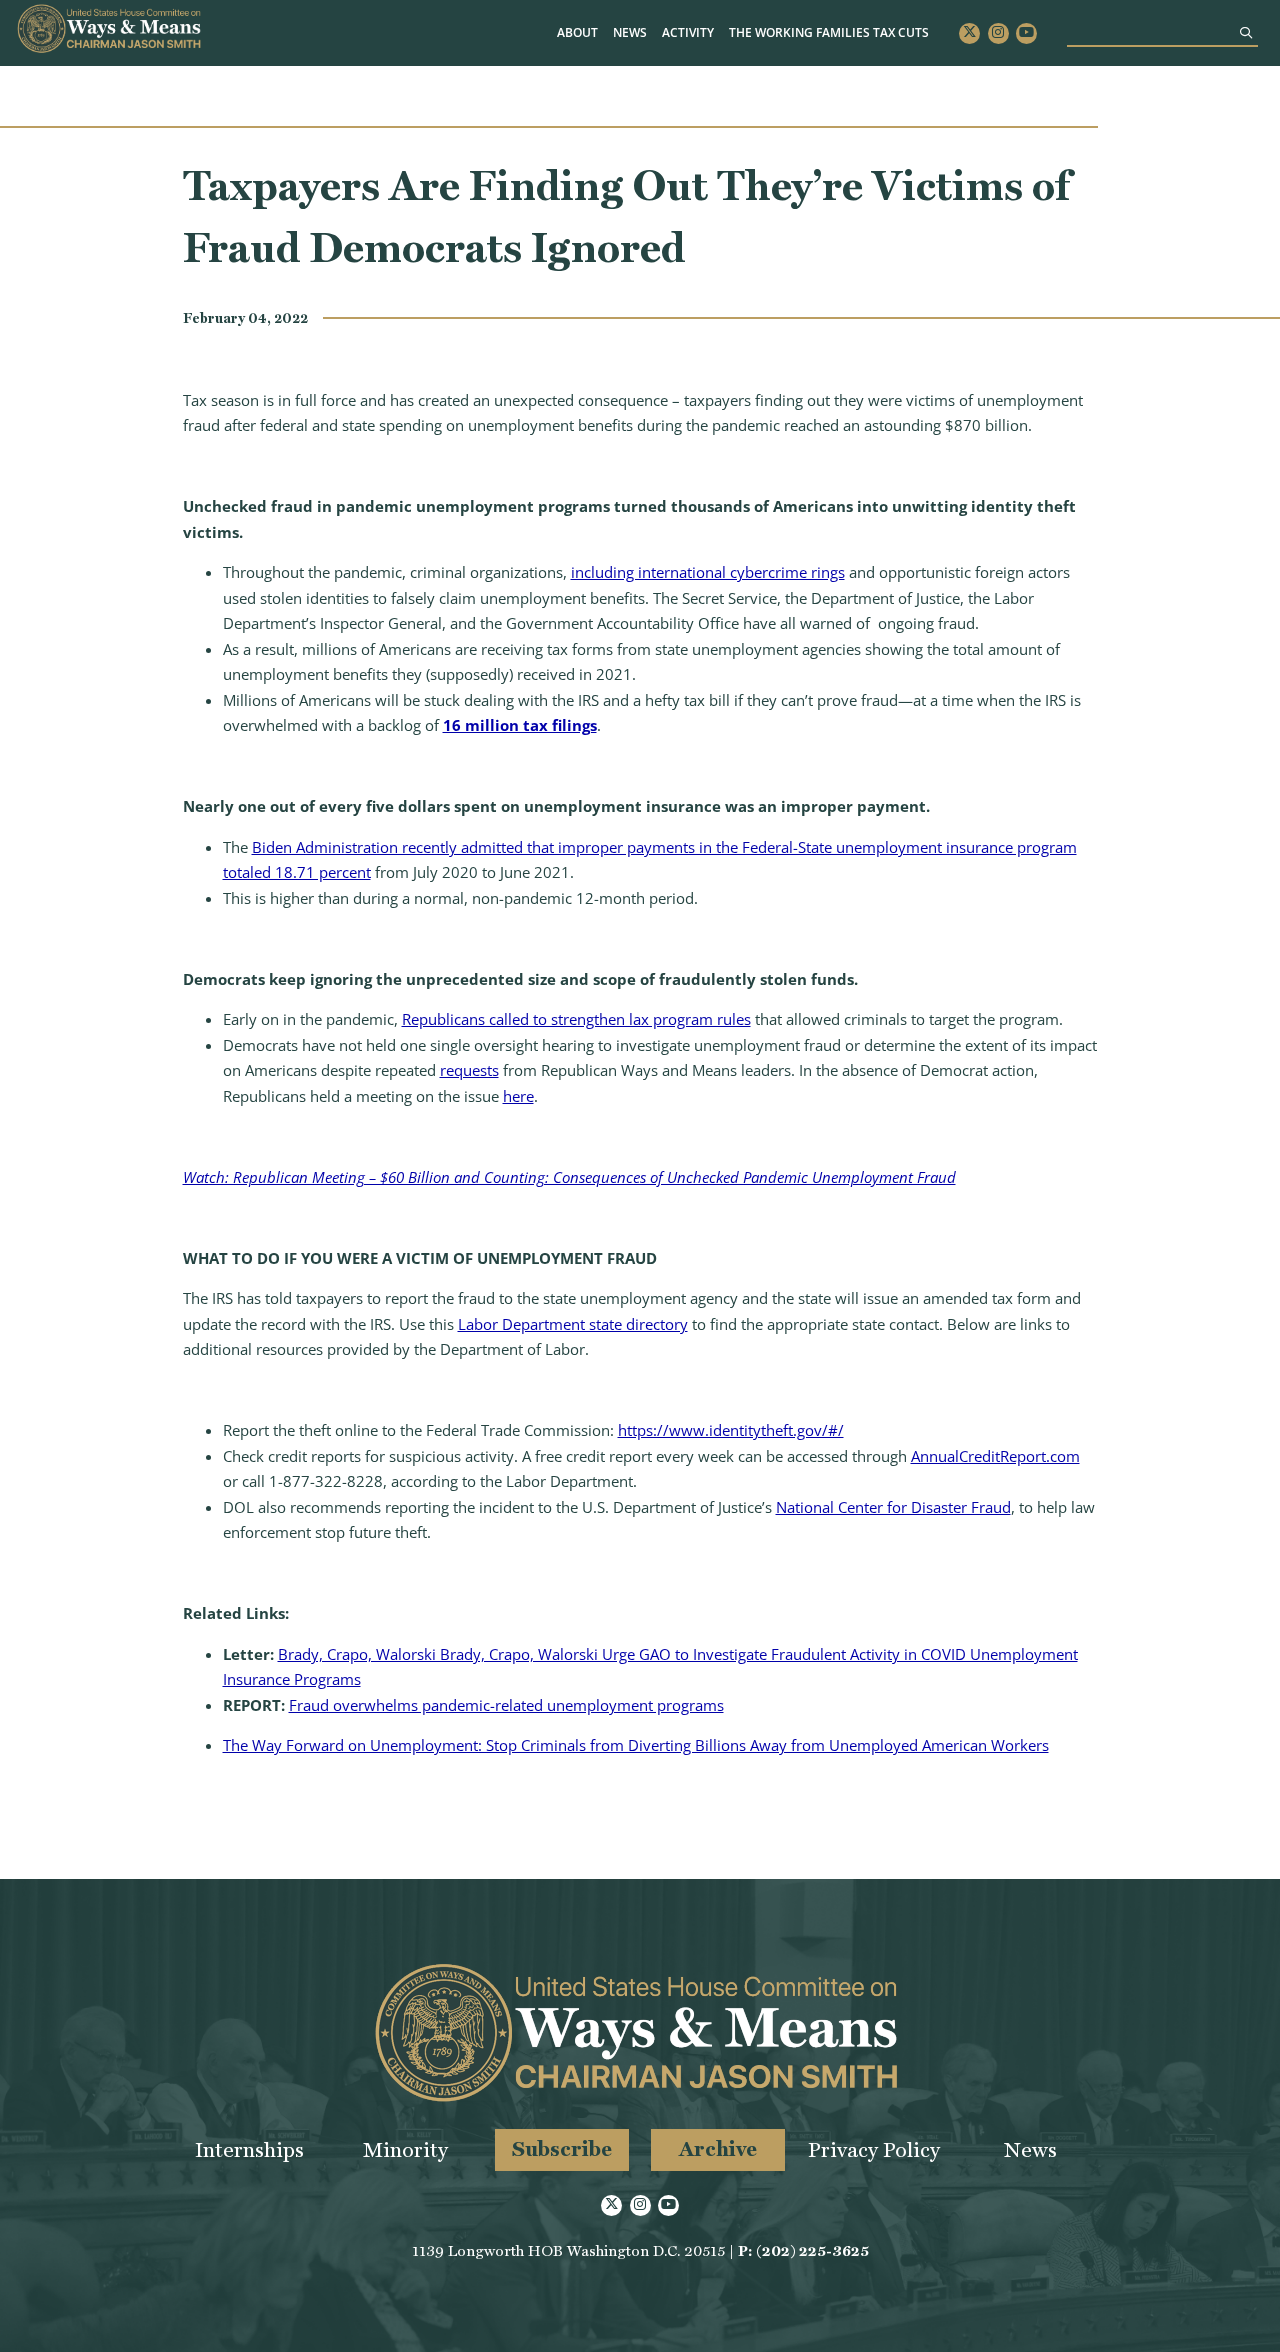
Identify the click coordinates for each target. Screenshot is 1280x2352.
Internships (249, 2149)
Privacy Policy (874, 2149)
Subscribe (562, 2148)
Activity (688, 32)
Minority (405, 2149)
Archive (718, 2148)
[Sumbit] (1246, 32)
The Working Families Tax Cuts (829, 32)
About (577, 32)
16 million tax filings (520, 725)
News (630, 32)
